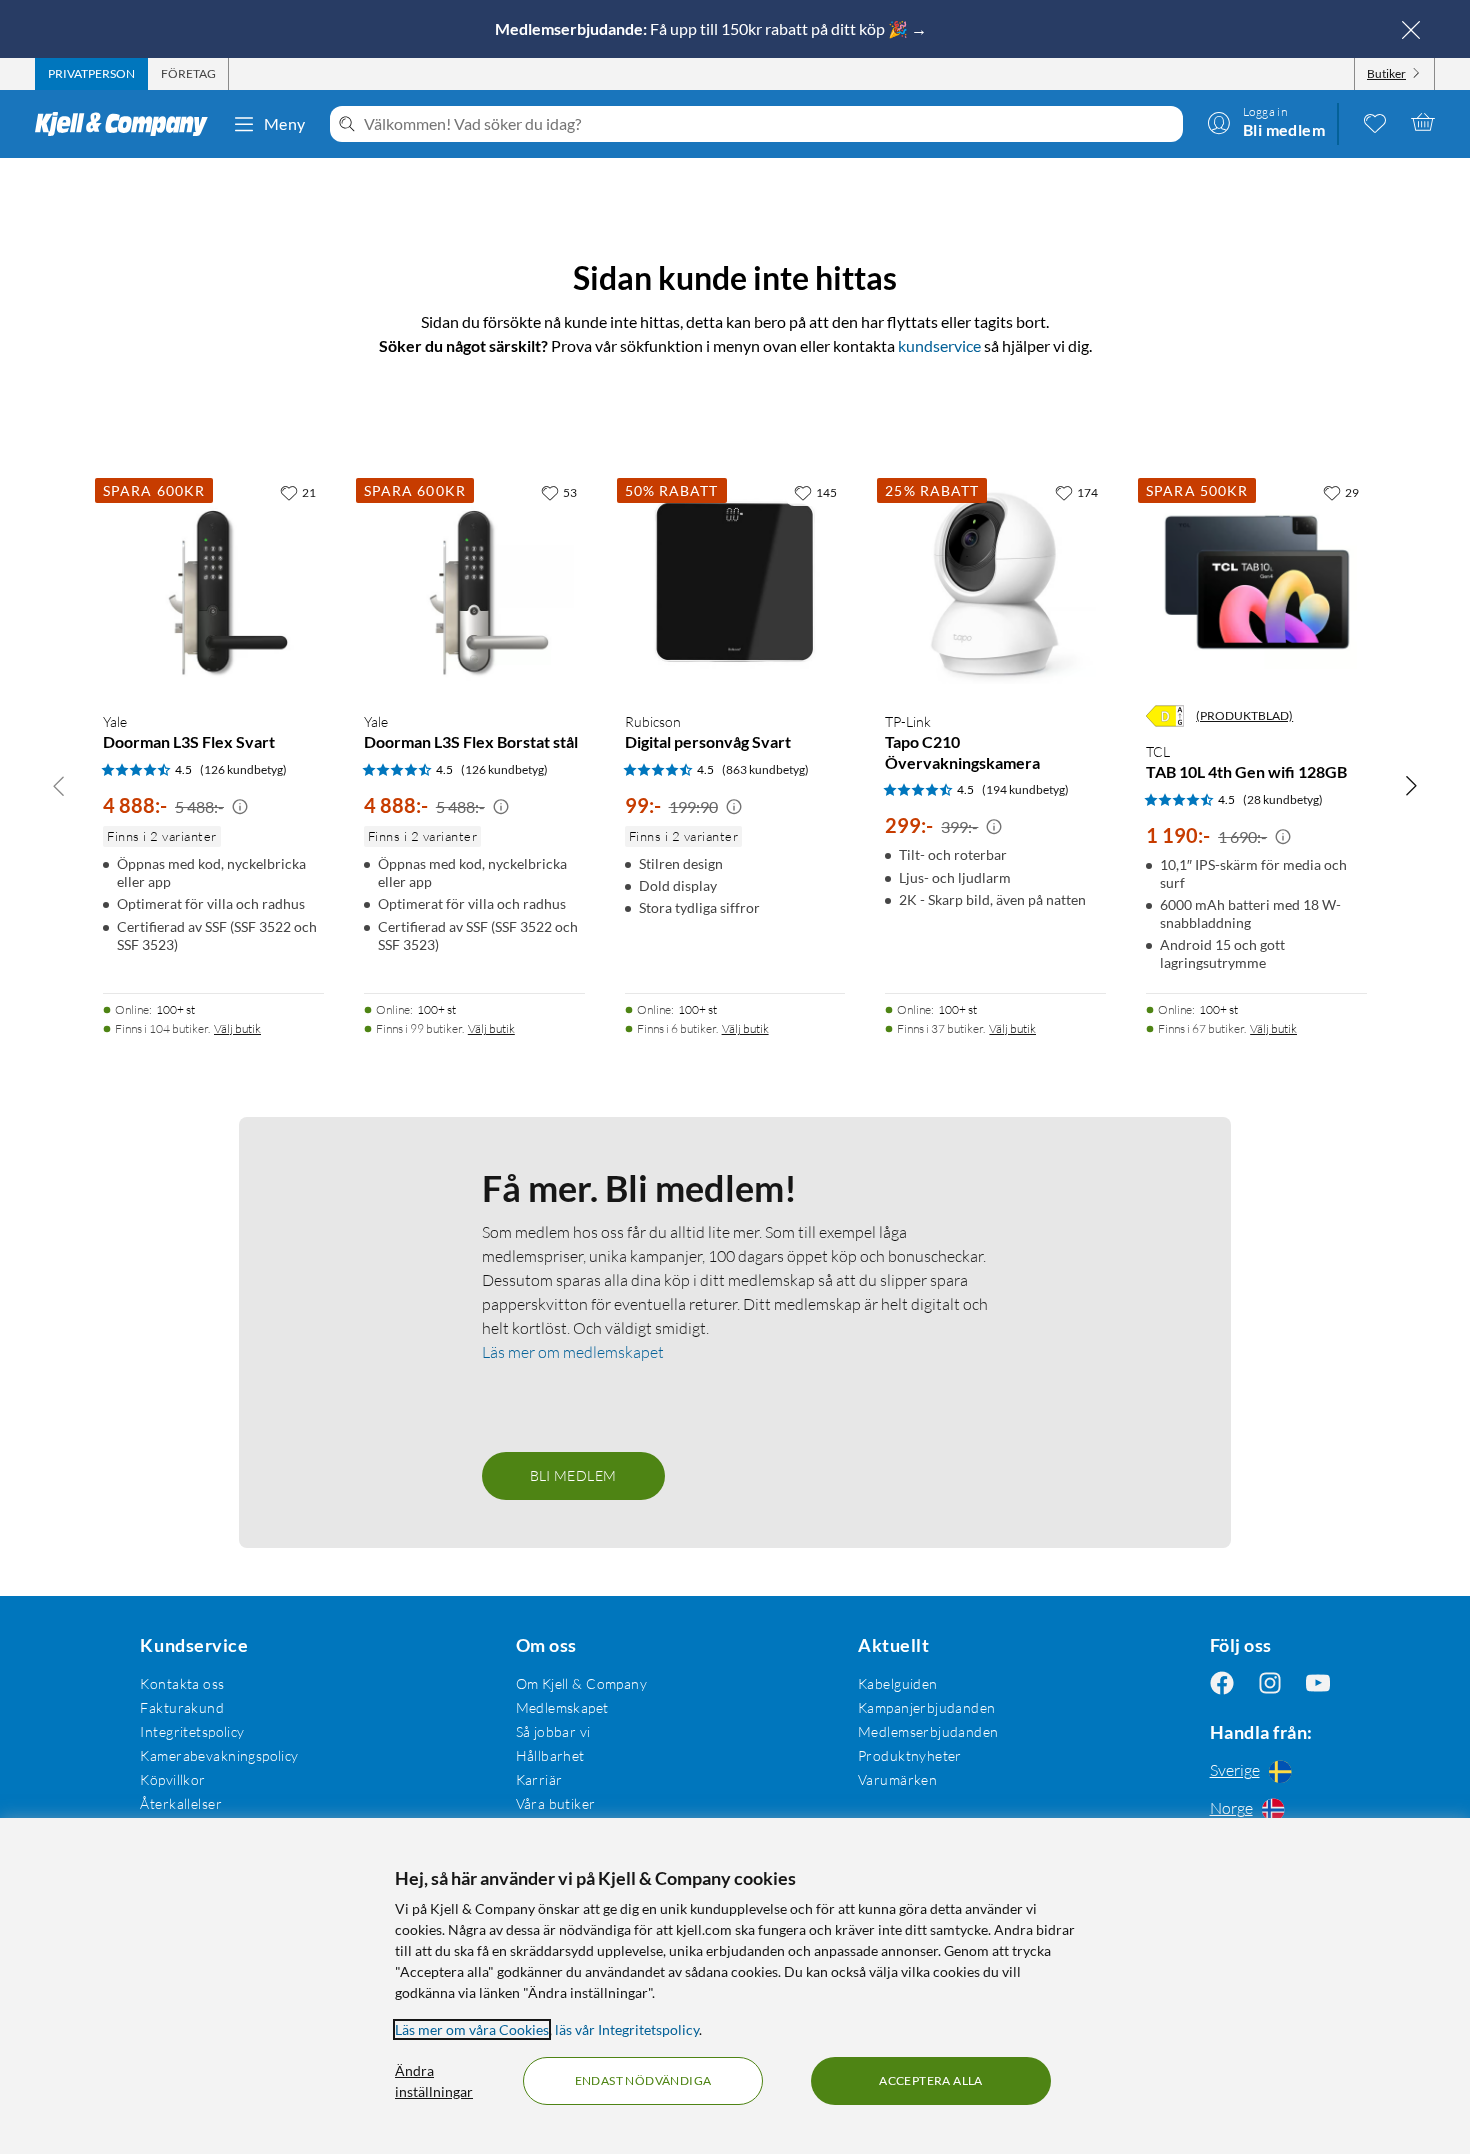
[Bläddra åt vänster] (59, 785)
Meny (285, 123)
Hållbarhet (550, 1755)
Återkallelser (180, 1803)
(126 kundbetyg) (243, 769)
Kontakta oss (182, 1683)
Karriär (539, 1779)
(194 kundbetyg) (1025, 789)
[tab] (91, 74)
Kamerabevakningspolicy (219, 1755)
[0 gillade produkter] (1375, 122)
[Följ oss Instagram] (1270, 1683)
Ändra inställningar (434, 2081)
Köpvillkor (172, 1779)
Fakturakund (182, 1707)
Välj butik (237, 1028)
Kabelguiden (898, 1683)
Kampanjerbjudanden (927, 1707)
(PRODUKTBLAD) (1244, 715)
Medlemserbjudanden (928, 1731)
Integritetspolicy (192, 1731)
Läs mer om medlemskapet (573, 1352)
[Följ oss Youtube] (1318, 1683)
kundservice (939, 345)
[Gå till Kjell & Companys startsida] (127, 124)
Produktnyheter (910, 1755)
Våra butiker (556, 1803)
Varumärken (897, 1779)
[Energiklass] (1165, 716)
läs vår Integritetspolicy (627, 2029)
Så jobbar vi (553, 1731)
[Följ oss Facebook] (1222, 1683)
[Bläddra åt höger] (1411, 785)
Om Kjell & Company (582, 1683)
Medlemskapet (562, 1707)
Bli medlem (573, 1475)
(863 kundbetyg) (765, 769)
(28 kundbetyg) (1283, 799)
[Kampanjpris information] (240, 807)
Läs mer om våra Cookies (472, 2029)
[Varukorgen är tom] (1423, 122)
